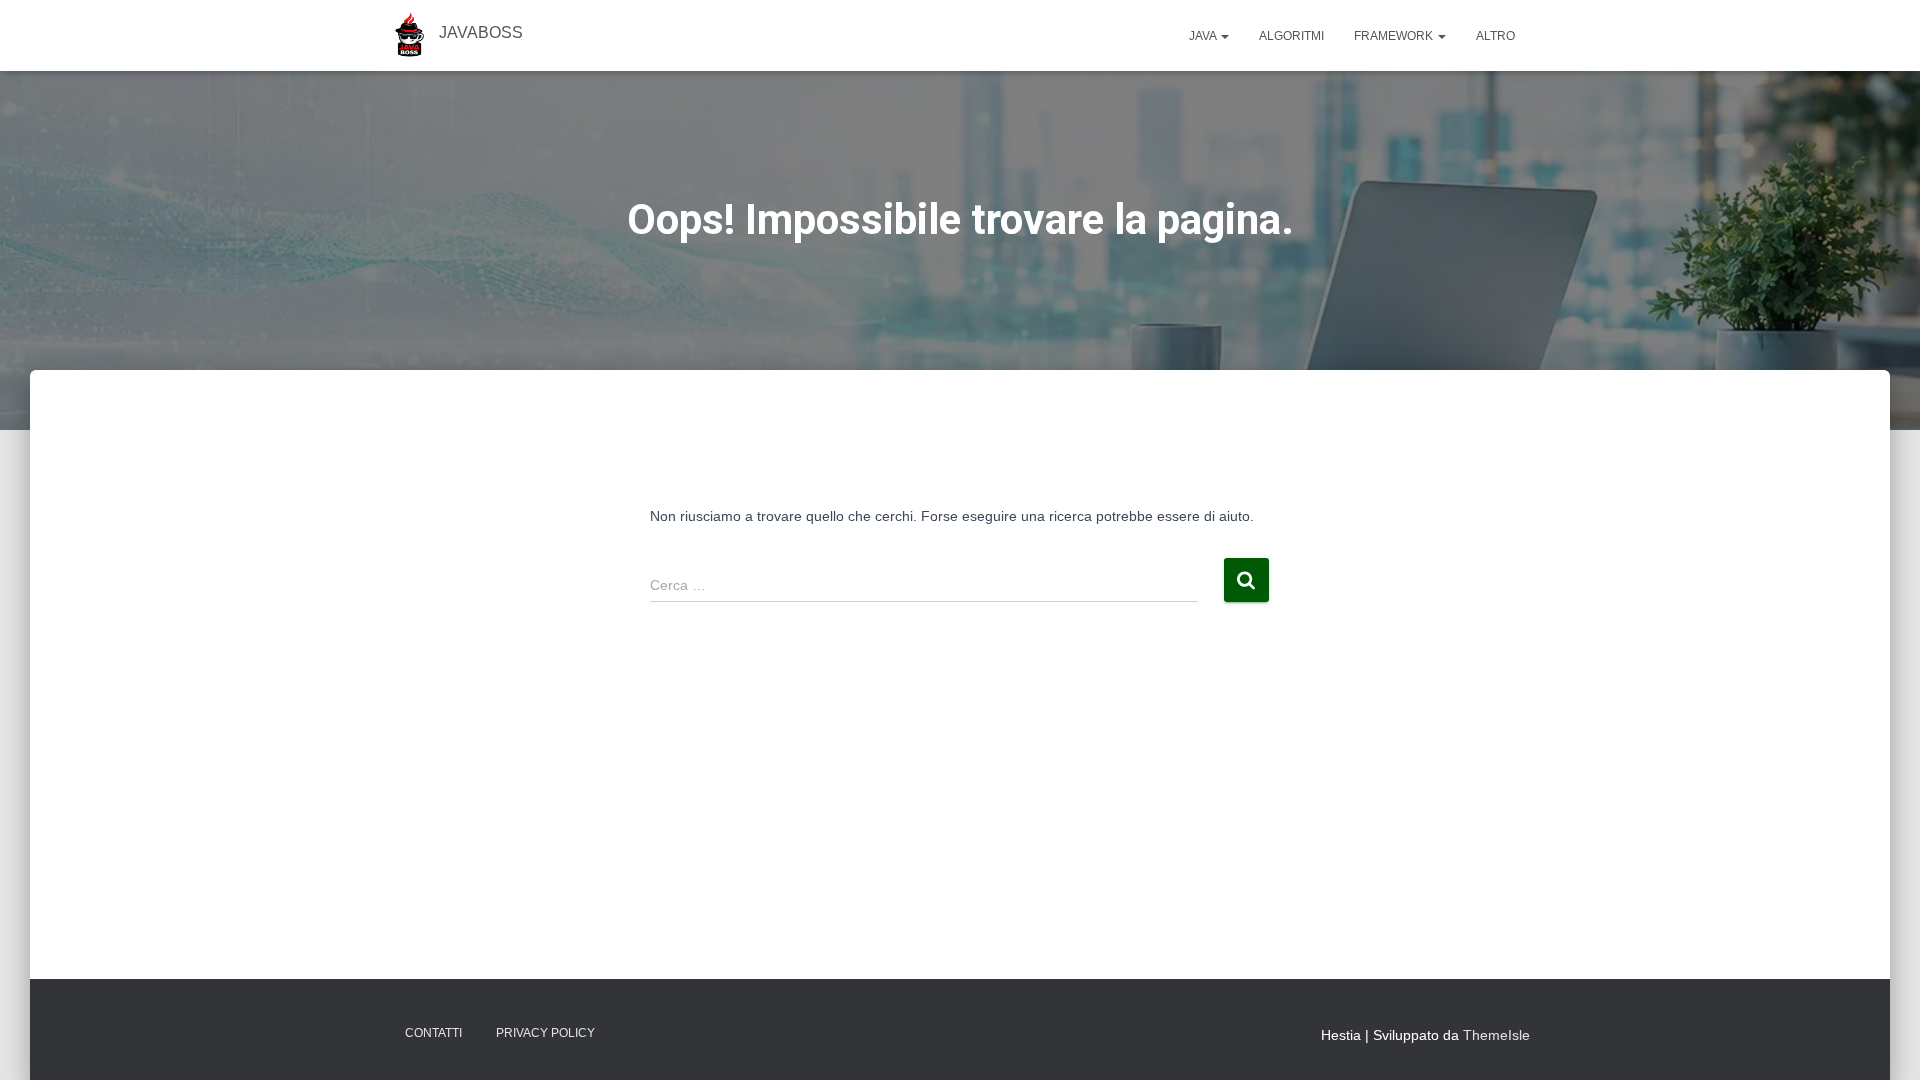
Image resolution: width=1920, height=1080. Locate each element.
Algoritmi (1291, 36)
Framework (1395, 36)
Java (1204, 36)
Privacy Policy (545, 1033)
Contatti (433, 1033)
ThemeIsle (1496, 1035)
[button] (1224, 36)
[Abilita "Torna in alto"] (1880, 1040)
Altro (1495, 36)
